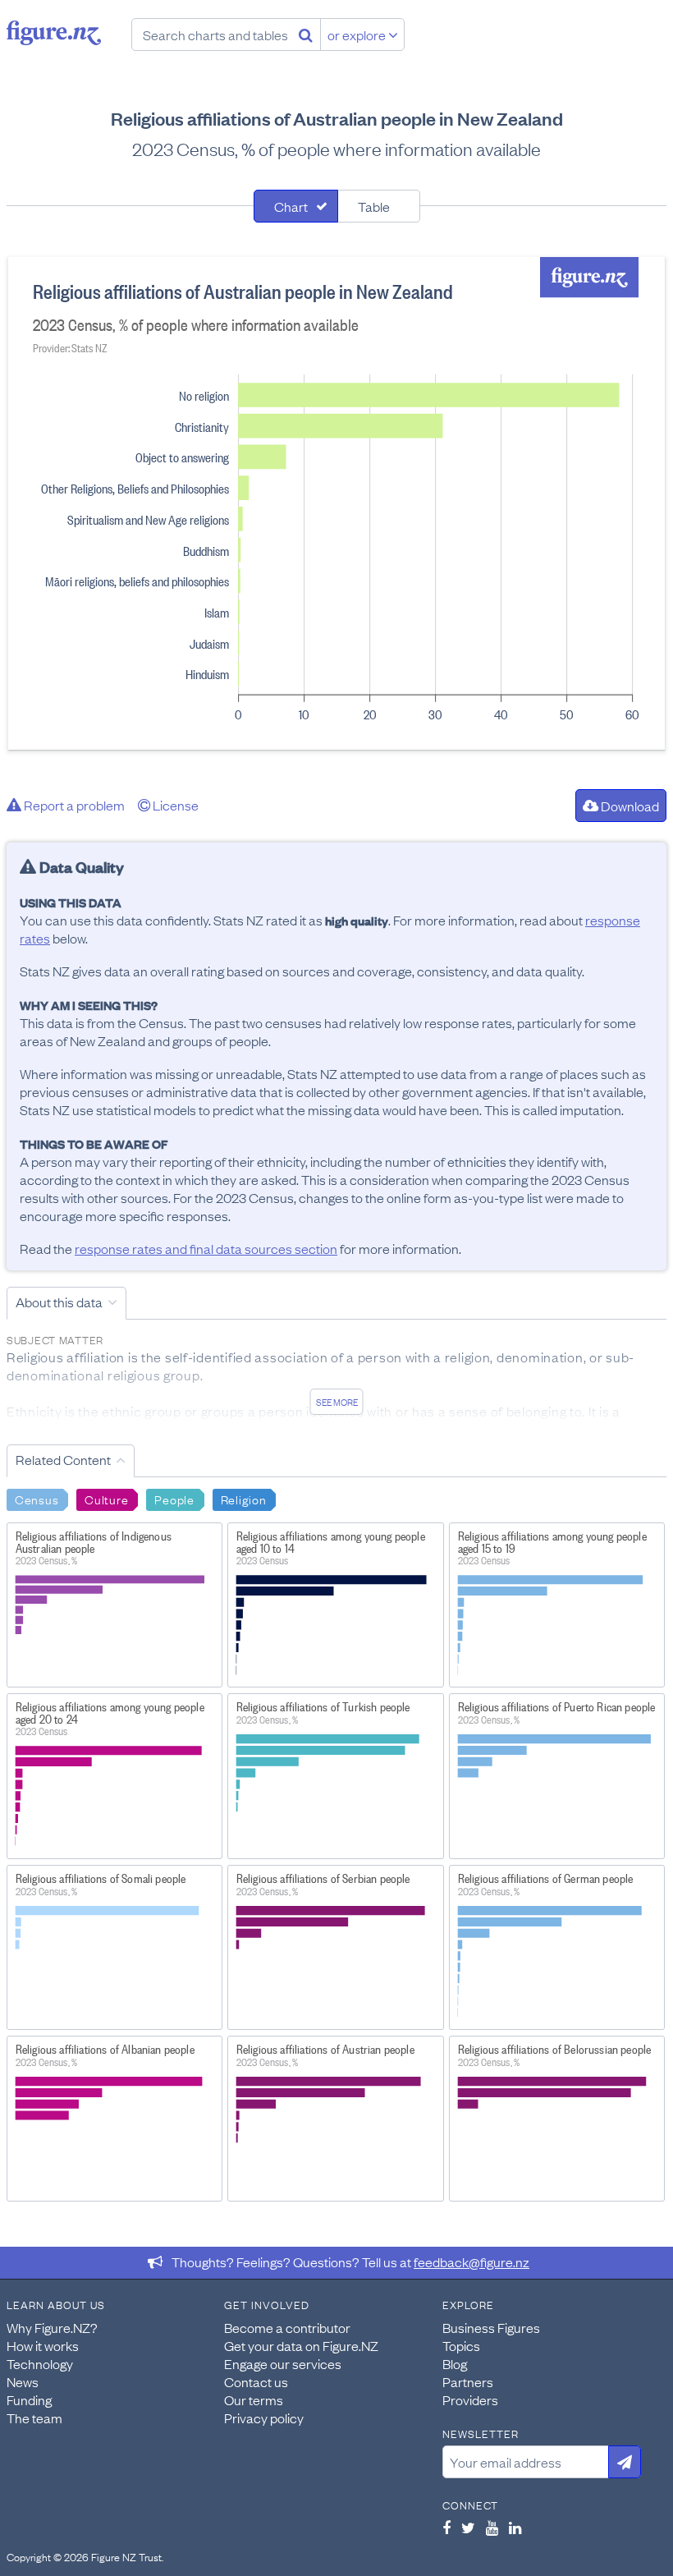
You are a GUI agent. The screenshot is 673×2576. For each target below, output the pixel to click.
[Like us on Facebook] (446, 2528)
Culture (106, 1499)
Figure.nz (54, 33)
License (174, 805)
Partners (468, 2381)
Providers (470, 2399)
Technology (40, 2363)
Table (374, 206)
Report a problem (73, 805)
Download (629, 806)
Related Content (63, 1459)
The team (34, 2418)
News (23, 2381)
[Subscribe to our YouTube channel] (492, 2528)
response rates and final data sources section (206, 1248)
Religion (244, 1499)
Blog (455, 2363)
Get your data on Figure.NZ (301, 2345)
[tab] (296, 206)
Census (37, 1499)
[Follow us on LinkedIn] (515, 2528)
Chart (291, 206)
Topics (461, 2345)
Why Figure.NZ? (52, 2327)
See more (337, 1402)
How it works (43, 2345)
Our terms (254, 2399)
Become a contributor (287, 2327)
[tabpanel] (336, 503)
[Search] (306, 34)
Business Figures (491, 2327)
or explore (358, 34)
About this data (59, 1302)
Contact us (256, 2381)
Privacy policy (264, 2418)
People (174, 1499)
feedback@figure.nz (472, 2261)
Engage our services (283, 2363)
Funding (29, 2399)
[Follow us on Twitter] (468, 2528)
